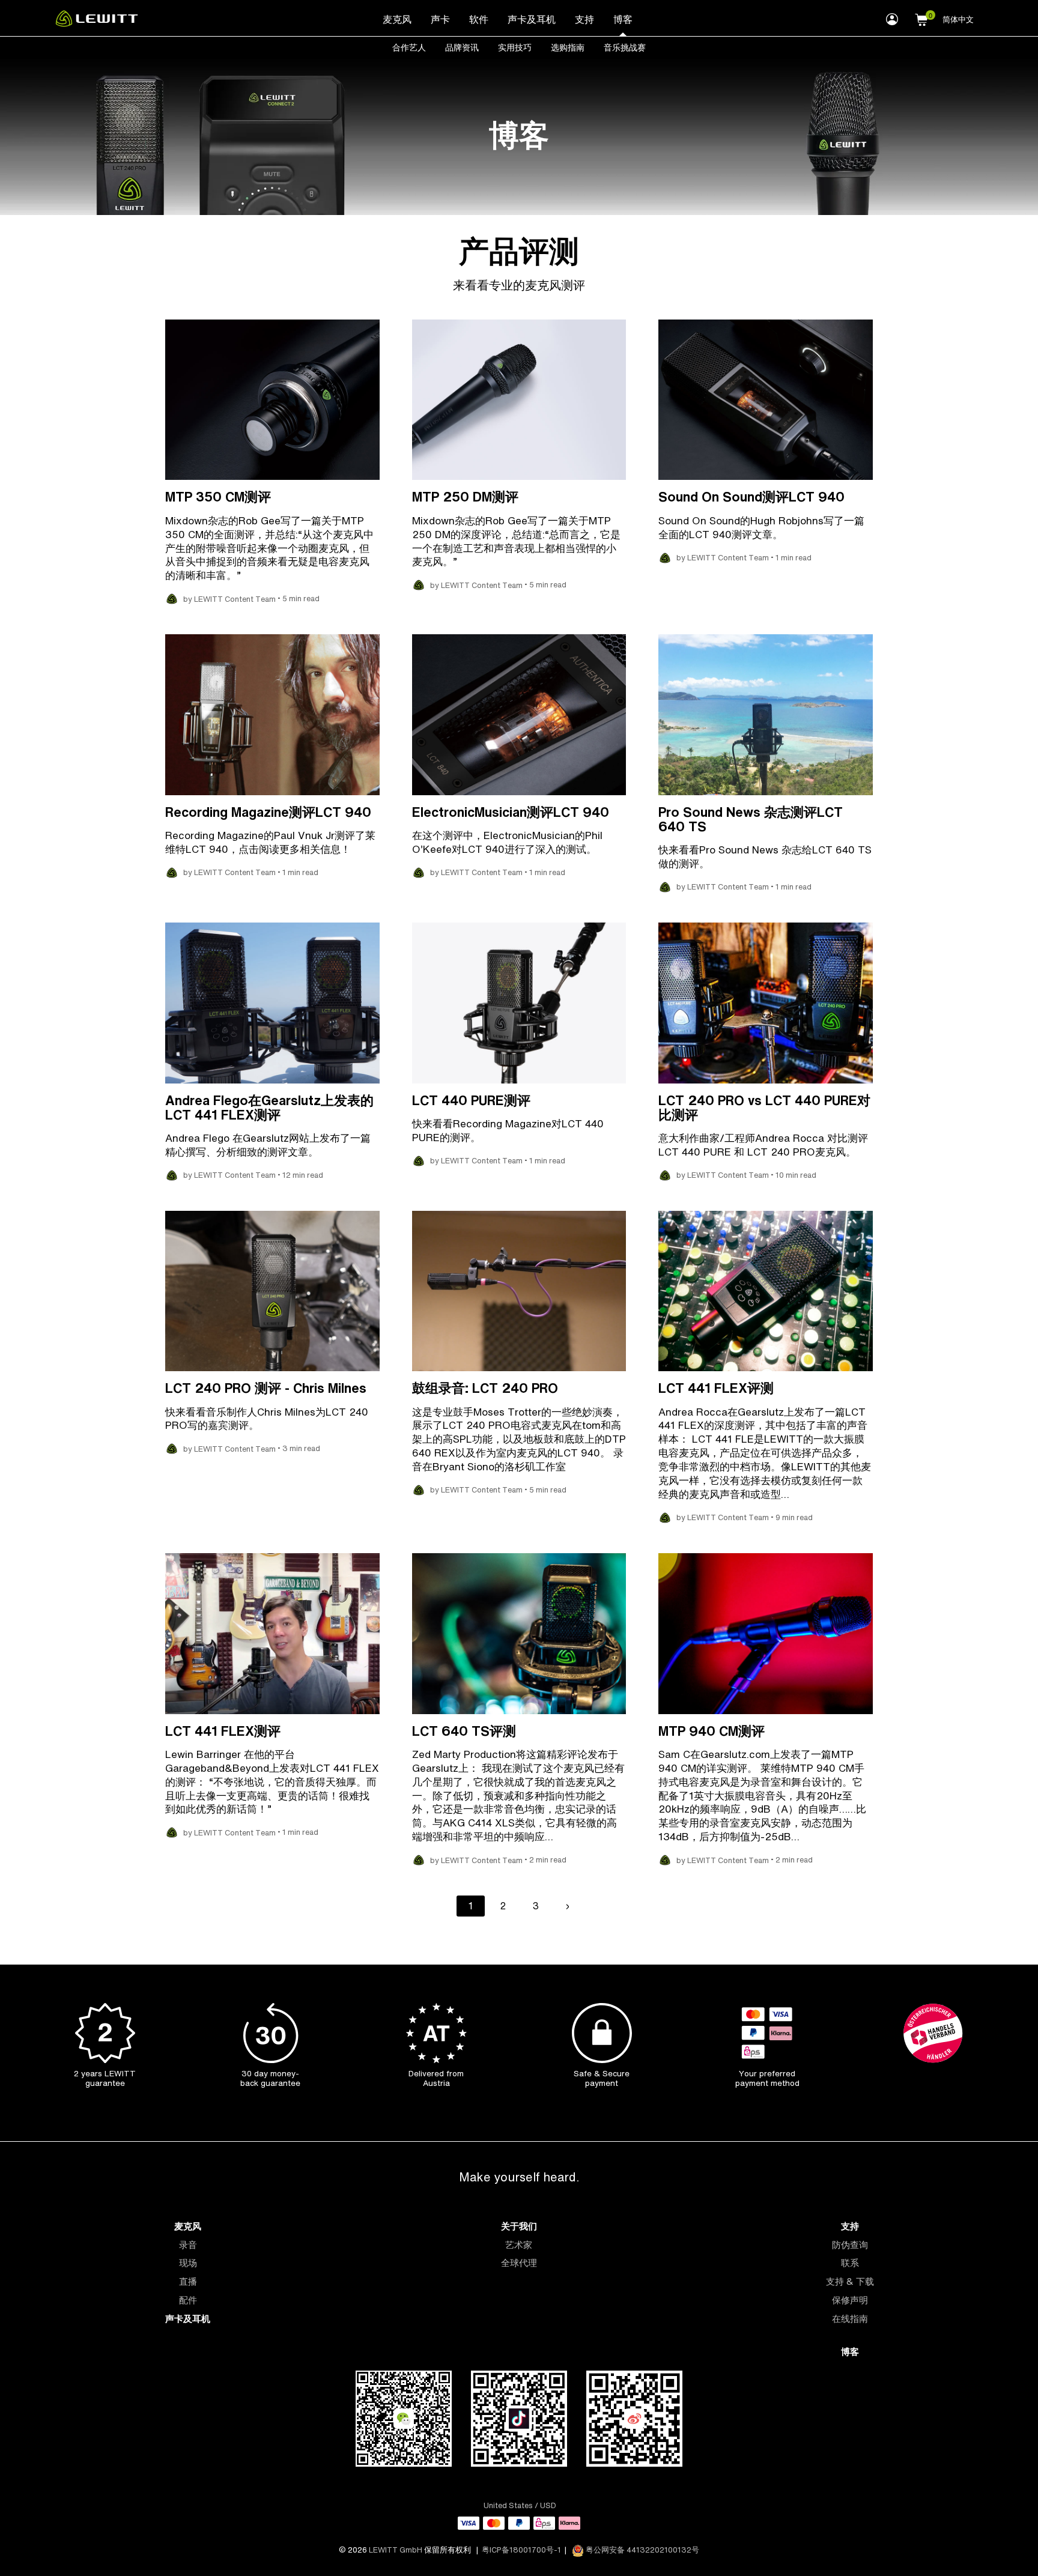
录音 (188, 2245)
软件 (479, 19)
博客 (623, 19)
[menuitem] (397, 19)
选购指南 (568, 47)
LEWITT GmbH (396, 2550)
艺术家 (519, 2245)
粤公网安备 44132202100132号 (642, 2550)
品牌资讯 (462, 47)
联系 (850, 2263)
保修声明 (850, 2300)
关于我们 (519, 2226)
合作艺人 (409, 47)
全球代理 (519, 2263)
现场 (188, 2263)
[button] (921, 18)
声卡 (440, 19)
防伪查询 (850, 2245)
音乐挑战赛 (625, 47)
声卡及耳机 (532, 19)
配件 (188, 2300)
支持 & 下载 (850, 2281)
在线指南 (850, 2319)
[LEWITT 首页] (97, 23)
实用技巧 (515, 47)
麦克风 (397, 19)
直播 (188, 2281)
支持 (584, 19)
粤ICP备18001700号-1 (521, 2550)
